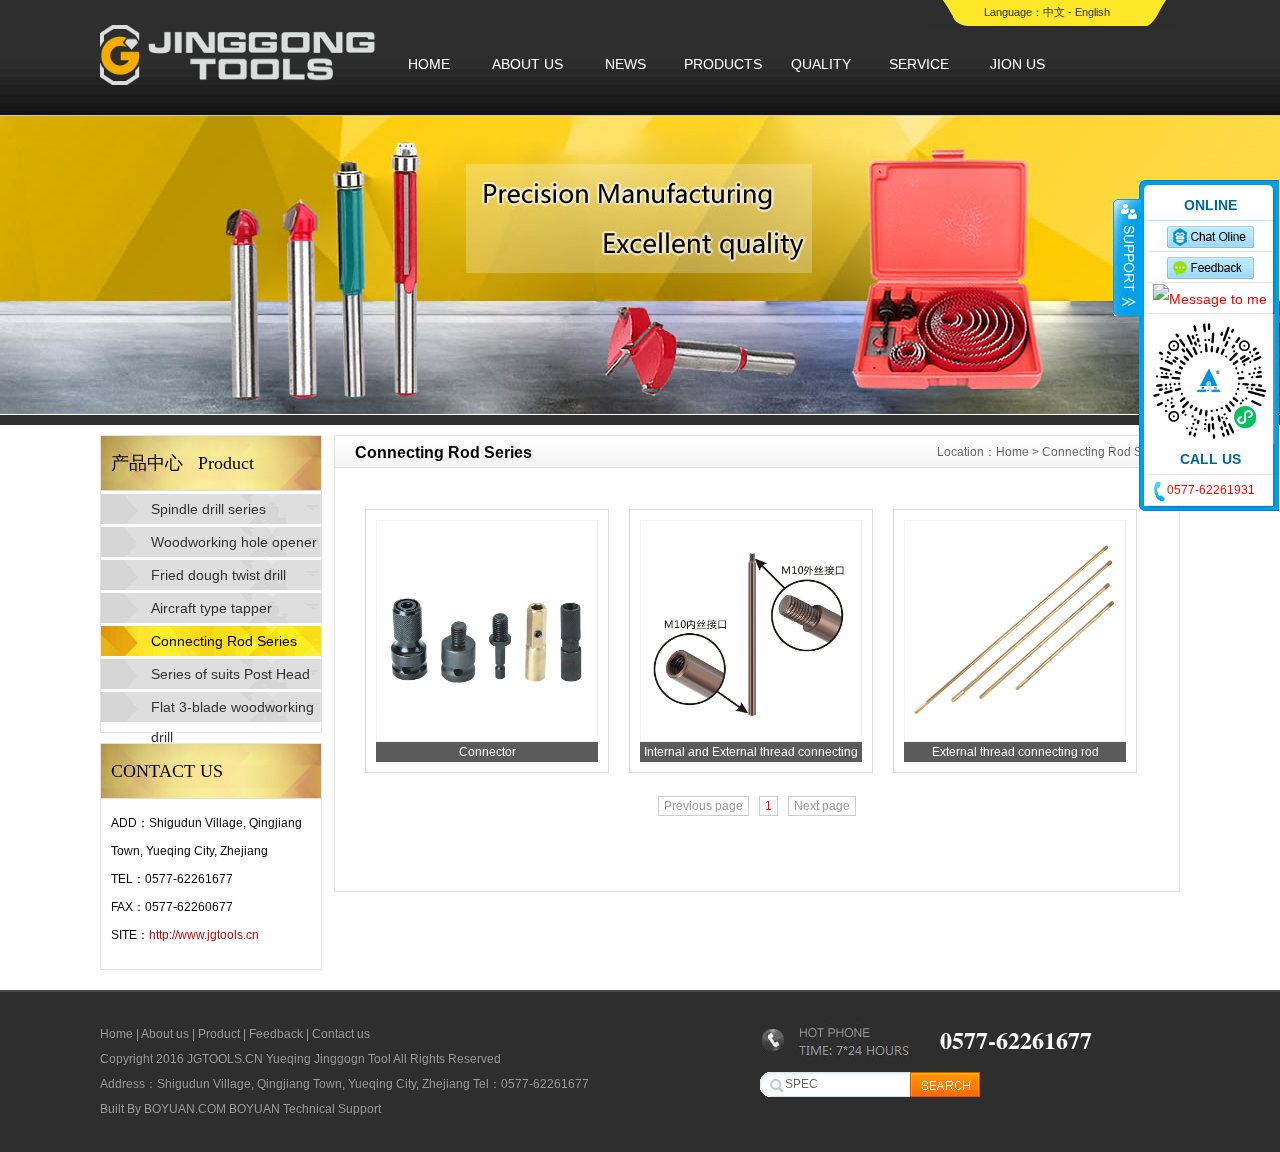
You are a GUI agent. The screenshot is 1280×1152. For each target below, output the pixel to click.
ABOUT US (527, 64)
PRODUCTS (723, 64)
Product (219, 1034)
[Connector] (487, 738)
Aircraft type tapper (211, 608)
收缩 (1127, 257)
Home (1012, 452)
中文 (1054, 12)
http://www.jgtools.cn (204, 935)
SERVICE (919, 64)
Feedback (276, 1034)
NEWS (625, 64)
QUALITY (821, 64)
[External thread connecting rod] (1015, 738)
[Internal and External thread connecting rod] (751, 738)
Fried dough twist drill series (218, 578)
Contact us (341, 1034)
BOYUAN (254, 1109)
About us (165, 1034)
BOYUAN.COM (185, 1109)
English (1092, 12)
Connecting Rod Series (224, 641)
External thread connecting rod (1015, 752)
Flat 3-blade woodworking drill (232, 710)
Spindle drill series (208, 509)
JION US (1017, 64)
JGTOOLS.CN (225, 1059)
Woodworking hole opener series (234, 545)
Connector (487, 752)
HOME (429, 64)
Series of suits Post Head (230, 674)
